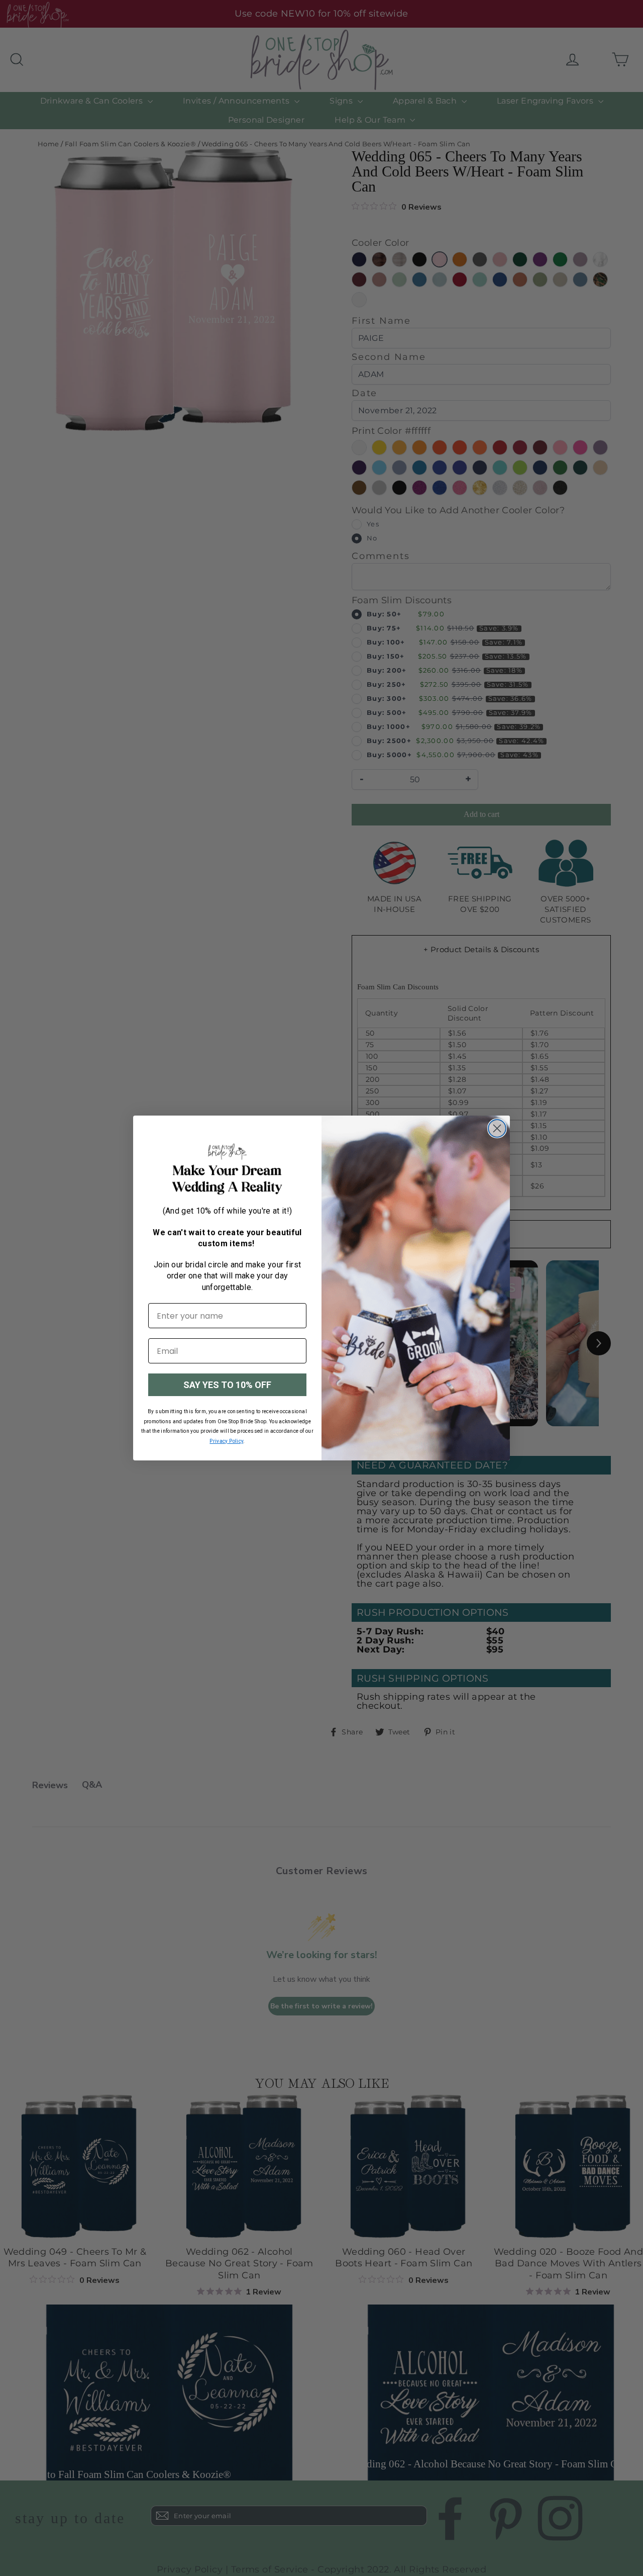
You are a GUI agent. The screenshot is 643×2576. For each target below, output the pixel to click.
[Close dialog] (497, 1128)
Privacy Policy (226, 1441)
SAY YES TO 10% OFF (227, 1385)
